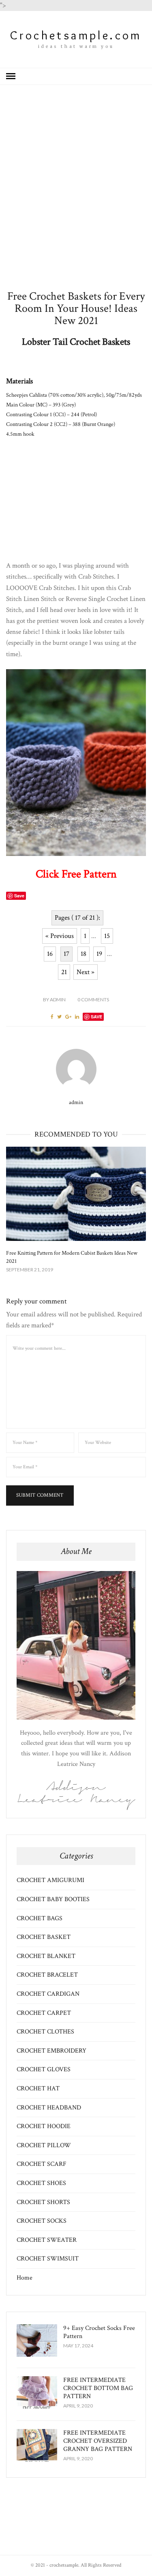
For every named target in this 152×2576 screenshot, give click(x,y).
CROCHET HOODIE (44, 2126)
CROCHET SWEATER (47, 2240)
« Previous (60, 936)
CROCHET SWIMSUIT (48, 2259)
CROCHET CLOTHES (45, 2032)
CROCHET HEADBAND (49, 2108)
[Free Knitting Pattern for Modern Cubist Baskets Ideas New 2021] (76, 1194)
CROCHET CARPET (44, 2013)
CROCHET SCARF (42, 2164)
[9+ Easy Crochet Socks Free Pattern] (37, 2340)
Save (96, 1017)
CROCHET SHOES (41, 2183)
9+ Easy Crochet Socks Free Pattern (99, 2332)
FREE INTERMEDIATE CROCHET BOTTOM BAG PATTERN (98, 2388)
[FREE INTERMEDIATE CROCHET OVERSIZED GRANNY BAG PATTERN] (37, 2445)
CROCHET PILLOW (44, 2145)
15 (107, 936)
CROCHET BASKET (44, 1937)
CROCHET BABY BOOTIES (53, 1899)
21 (64, 972)
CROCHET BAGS (40, 1918)
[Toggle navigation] (11, 76)
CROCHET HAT (38, 2089)
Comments (93, 999)
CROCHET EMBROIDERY (51, 2051)
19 (99, 954)
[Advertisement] (76, 200)
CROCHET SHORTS (43, 2202)
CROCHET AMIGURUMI (50, 1880)
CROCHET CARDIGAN (48, 1994)
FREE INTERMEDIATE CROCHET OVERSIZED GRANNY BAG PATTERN (98, 2441)
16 (50, 954)
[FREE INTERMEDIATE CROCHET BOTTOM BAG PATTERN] (37, 2392)
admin (54, 999)
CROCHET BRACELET (47, 1975)
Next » (86, 972)
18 (83, 954)
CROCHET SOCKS (42, 2221)
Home (25, 2278)
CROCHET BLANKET (46, 1956)
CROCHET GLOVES (44, 2069)
